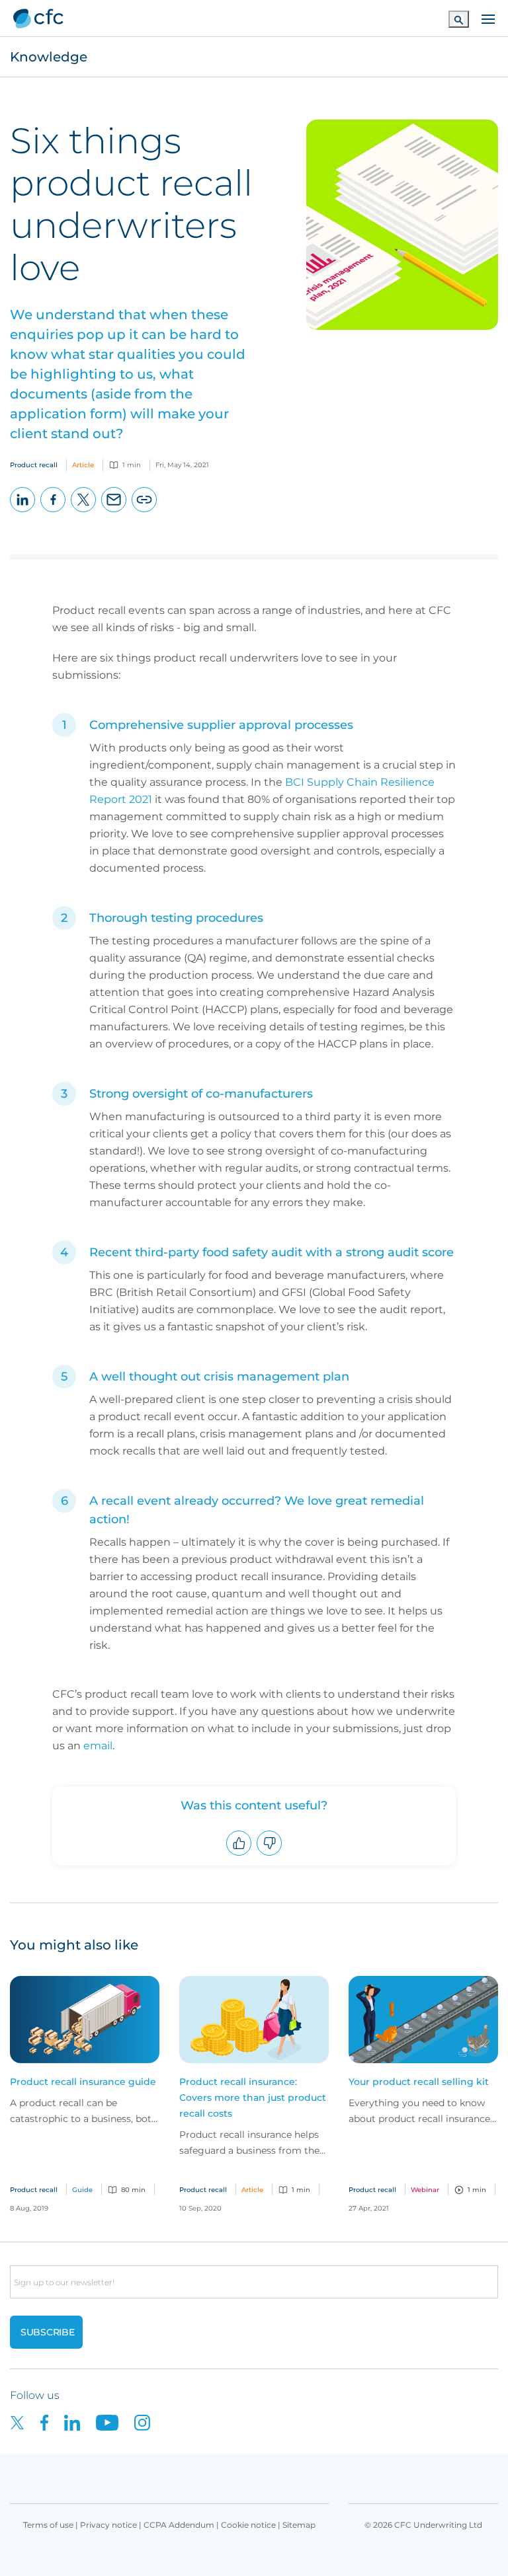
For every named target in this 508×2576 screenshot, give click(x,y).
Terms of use (48, 2525)
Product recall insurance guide (83, 2082)
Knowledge (49, 57)
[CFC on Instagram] (149, 2422)
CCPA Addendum (179, 2525)
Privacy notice (108, 2525)
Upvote (239, 1855)
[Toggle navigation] (488, 18)
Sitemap (299, 2525)
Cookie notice (248, 2525)
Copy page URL (145, 512)
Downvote (270, 1855)
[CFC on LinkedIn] (80, 2422)
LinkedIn (23, 512)
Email (114, 512)
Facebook (53, 512)
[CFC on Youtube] (115, 2422)
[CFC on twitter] (25, 2422)
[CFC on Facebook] (52, 2422)
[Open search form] (459, 19)
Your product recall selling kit (419, 2082)
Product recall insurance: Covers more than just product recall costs (253, 2098)
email (98, 1746)
